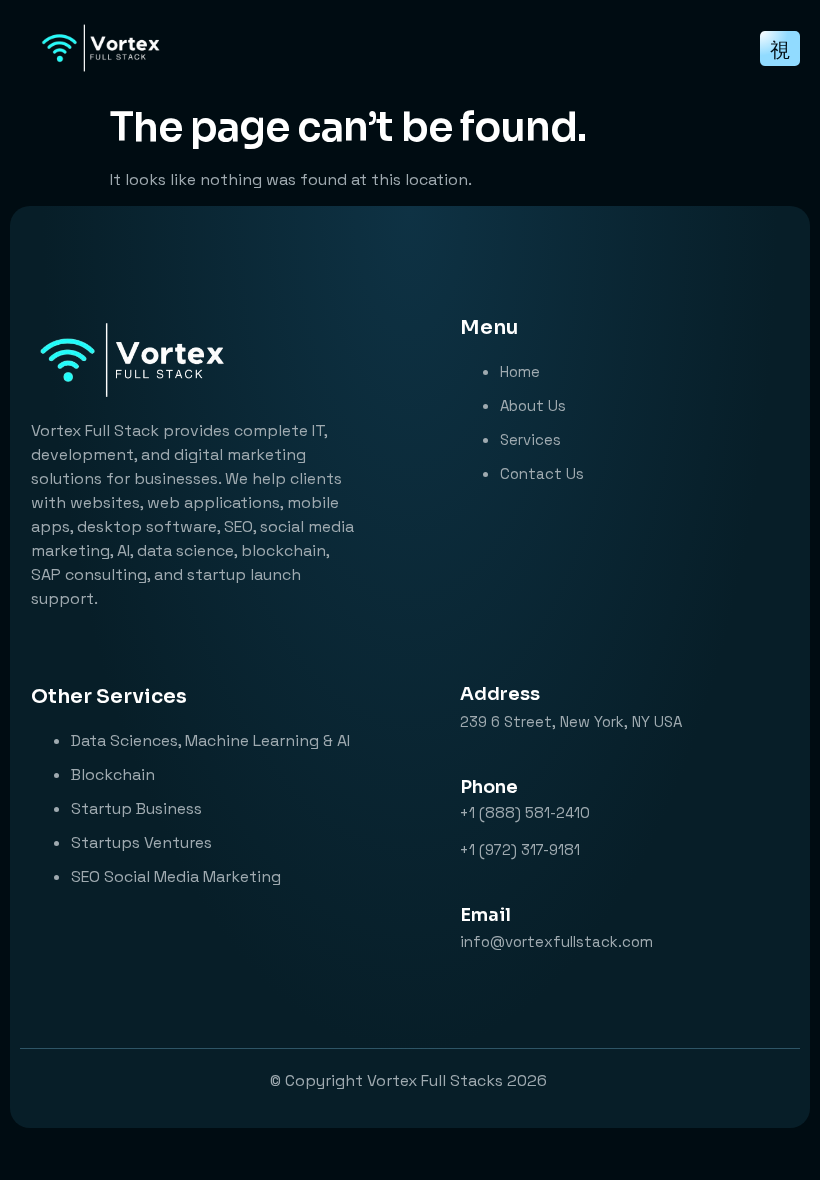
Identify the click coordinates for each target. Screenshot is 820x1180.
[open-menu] (780, 48)
